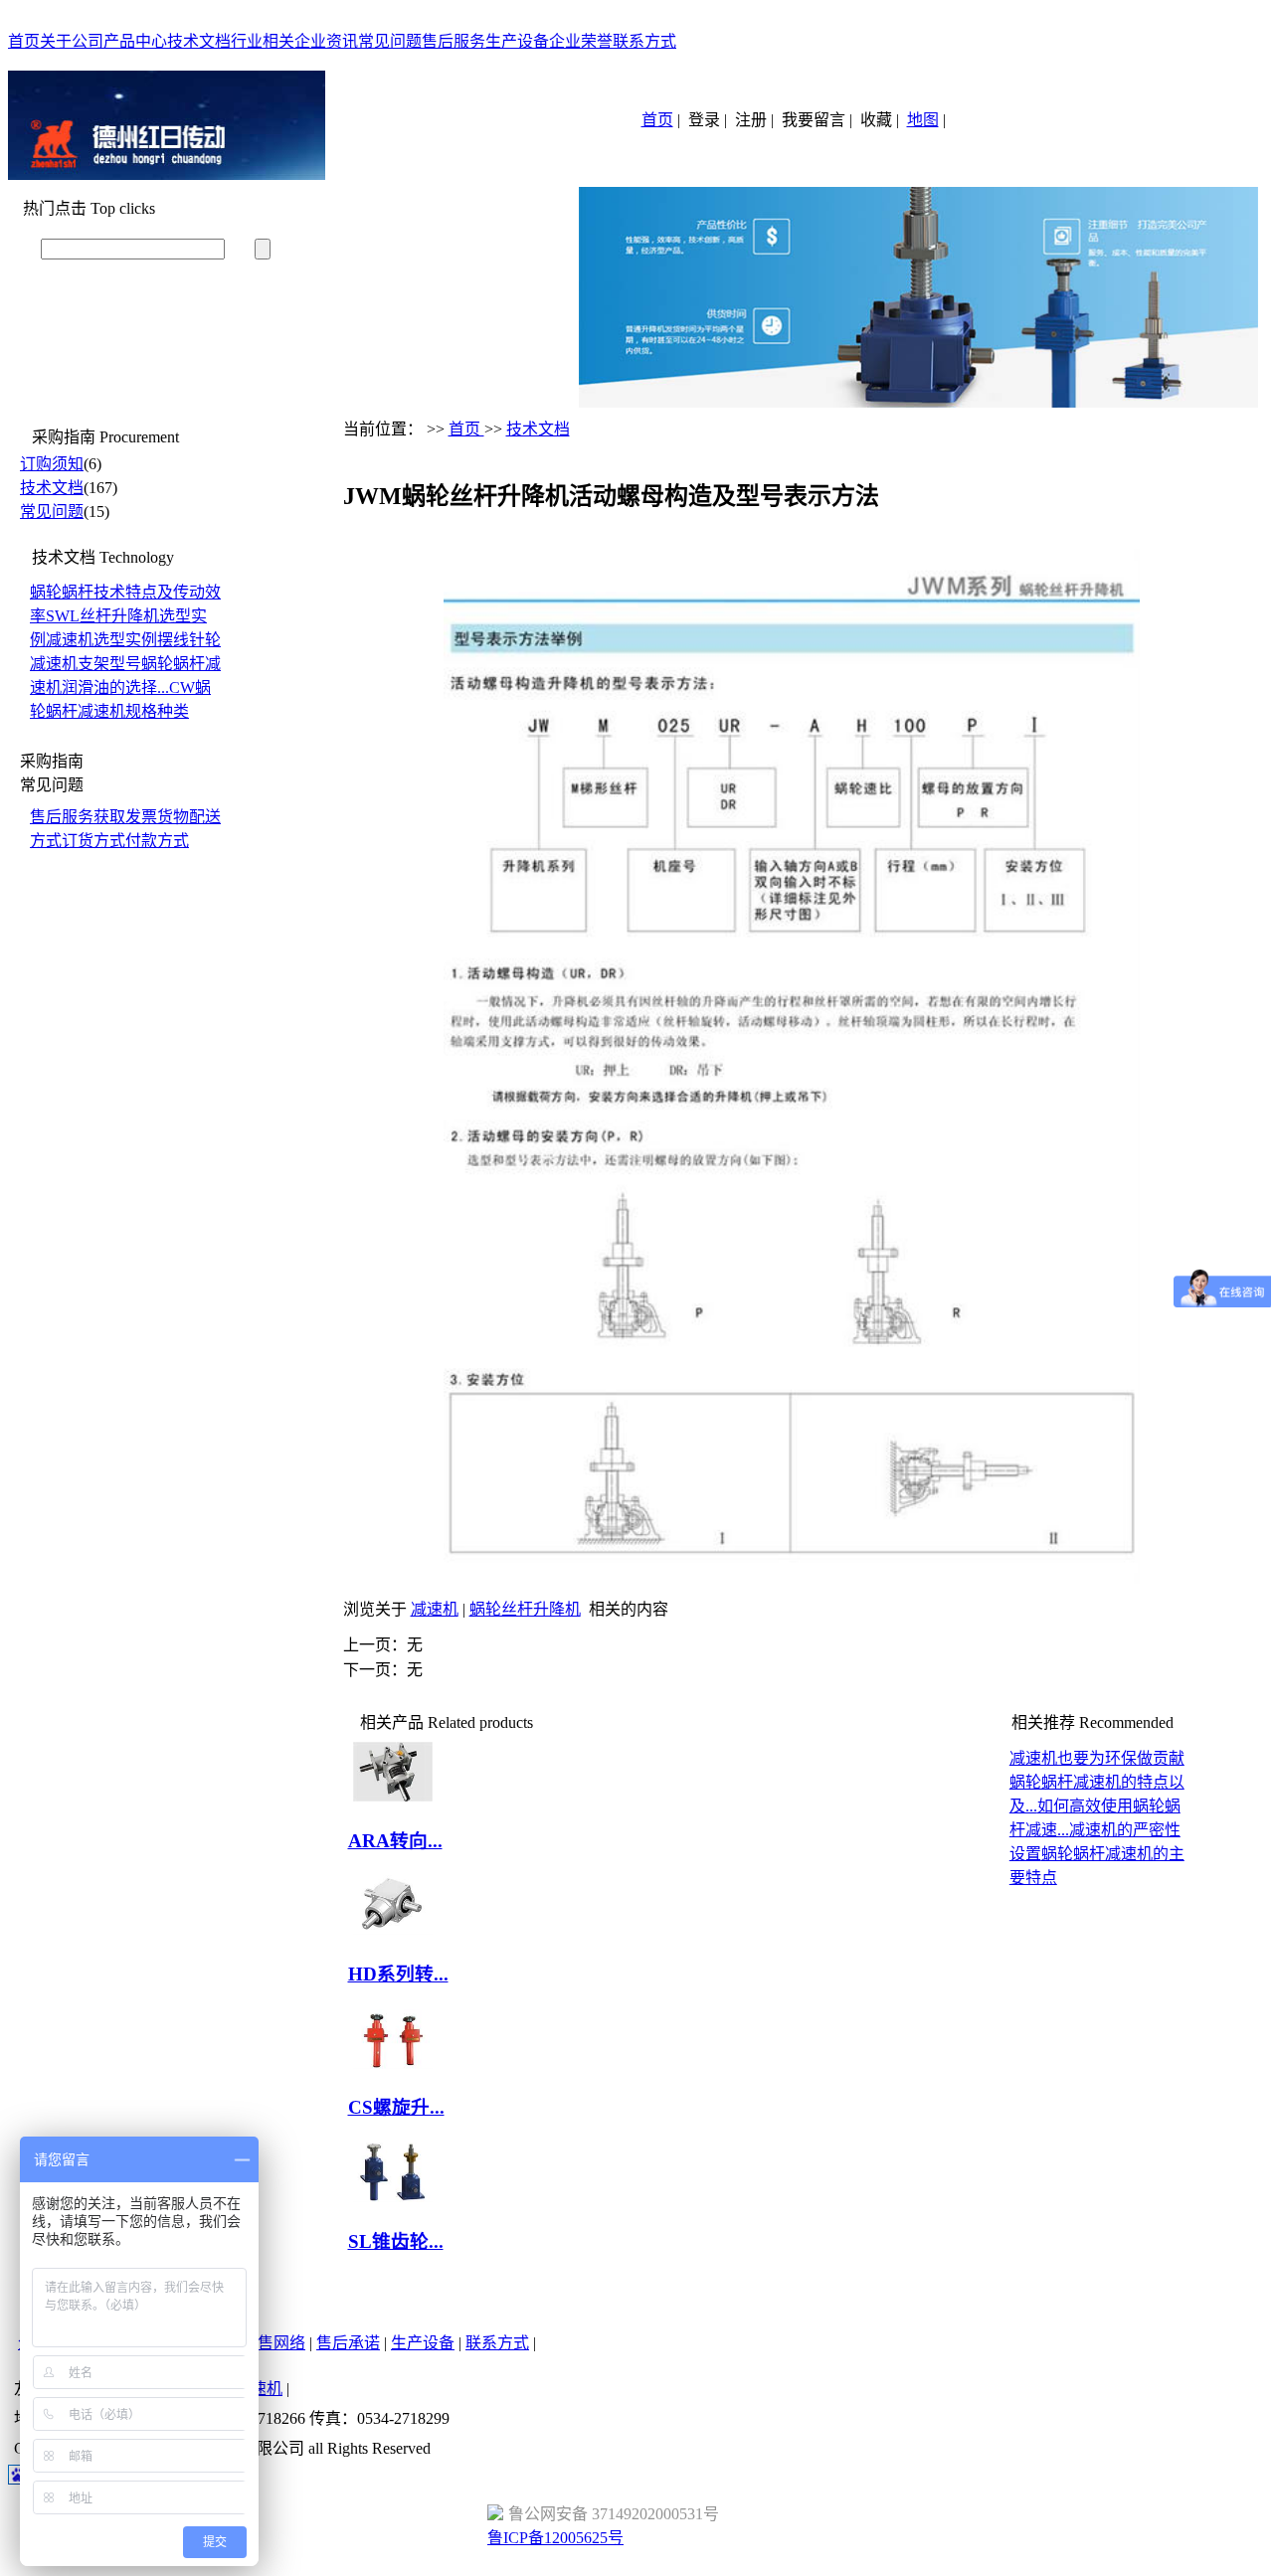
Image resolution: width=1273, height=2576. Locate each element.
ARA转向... (395, 1841)
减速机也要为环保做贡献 (1097, 1758)
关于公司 (72, 41)
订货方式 (93, 841)
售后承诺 (348, 2343)
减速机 (435, 1609)
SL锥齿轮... (396, 2241)
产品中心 (135, 41)
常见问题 (390, 41)
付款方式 (157, 841)
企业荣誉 (581, 41)
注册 (751, 120)
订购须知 (52, 464)
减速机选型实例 (101, 640)
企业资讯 (326, 41)
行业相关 (263, 41)
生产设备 (517, 41)
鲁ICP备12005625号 (555, 2538)
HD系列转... (398, 1974)
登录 (704, 120)
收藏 (876, 120)
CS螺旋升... (396, 2107)
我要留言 (814, 120)
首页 (24, 41)
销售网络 (273, 2343)
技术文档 (199, 41)
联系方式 (644, 41)
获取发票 (125, 817)
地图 (923, 120)
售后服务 (454, 41)
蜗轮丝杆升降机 (525, 1609)
